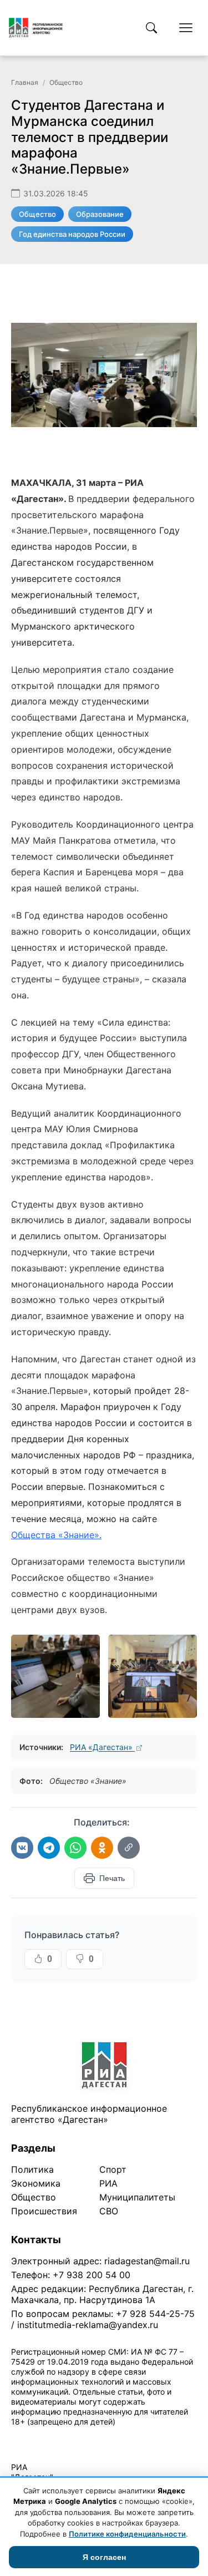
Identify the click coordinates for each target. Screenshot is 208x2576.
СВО (109, 2211)
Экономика (36, 2183)
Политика (32, 2169)
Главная (25, 82)
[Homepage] (36, 28)
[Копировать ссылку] (129, 1848)
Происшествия (44, 2211)
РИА (108, 2183)
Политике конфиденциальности (127, 2534)
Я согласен (104, 2557)
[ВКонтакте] (22, 1848)
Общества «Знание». (56, 1535)
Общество (66, 82)
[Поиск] (151, 28)
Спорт (113, 2169)
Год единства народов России (72, 234)
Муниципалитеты (137, 2197)
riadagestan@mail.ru (147, 2261)
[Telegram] (49, 1848)
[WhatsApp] (75, 1848)
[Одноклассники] (102, 1848)
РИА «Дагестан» (102, 1747)
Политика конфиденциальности (62, 2436)
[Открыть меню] (186, 28)
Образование (100, 214)
